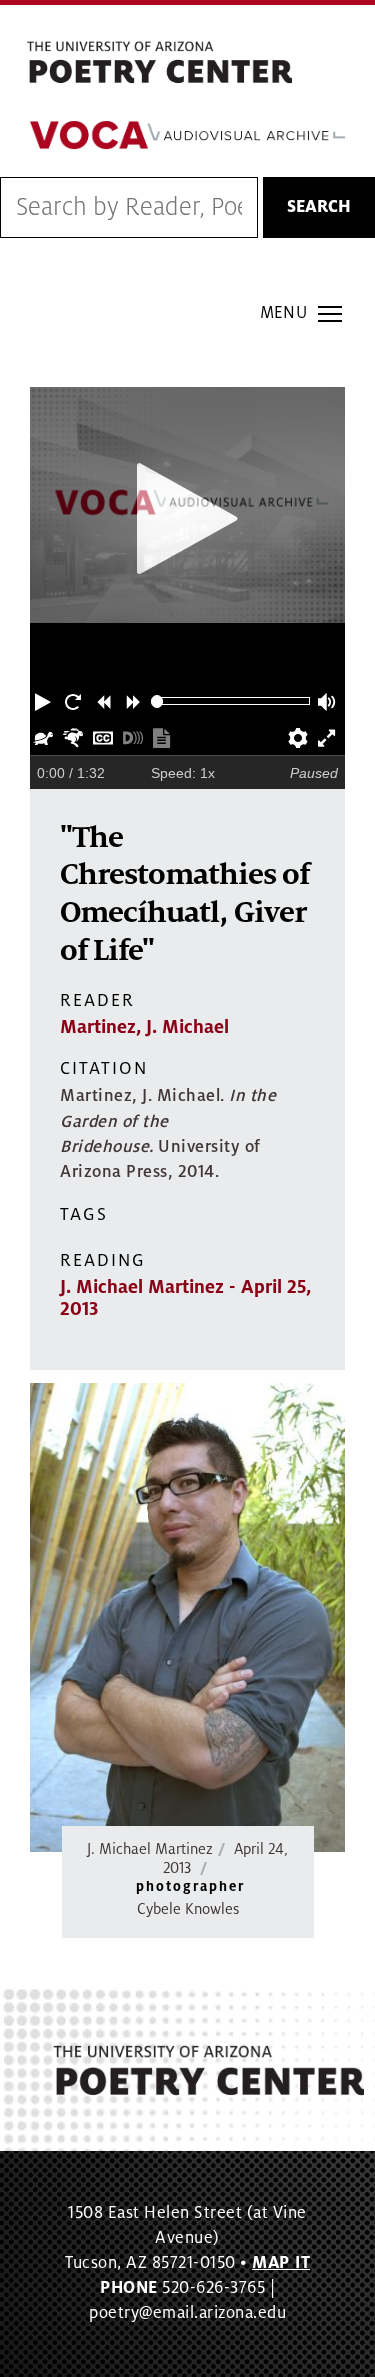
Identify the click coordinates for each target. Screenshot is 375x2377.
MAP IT (281, 2263)
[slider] (157, 701)
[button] (45, 701)
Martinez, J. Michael (144, 1027)
